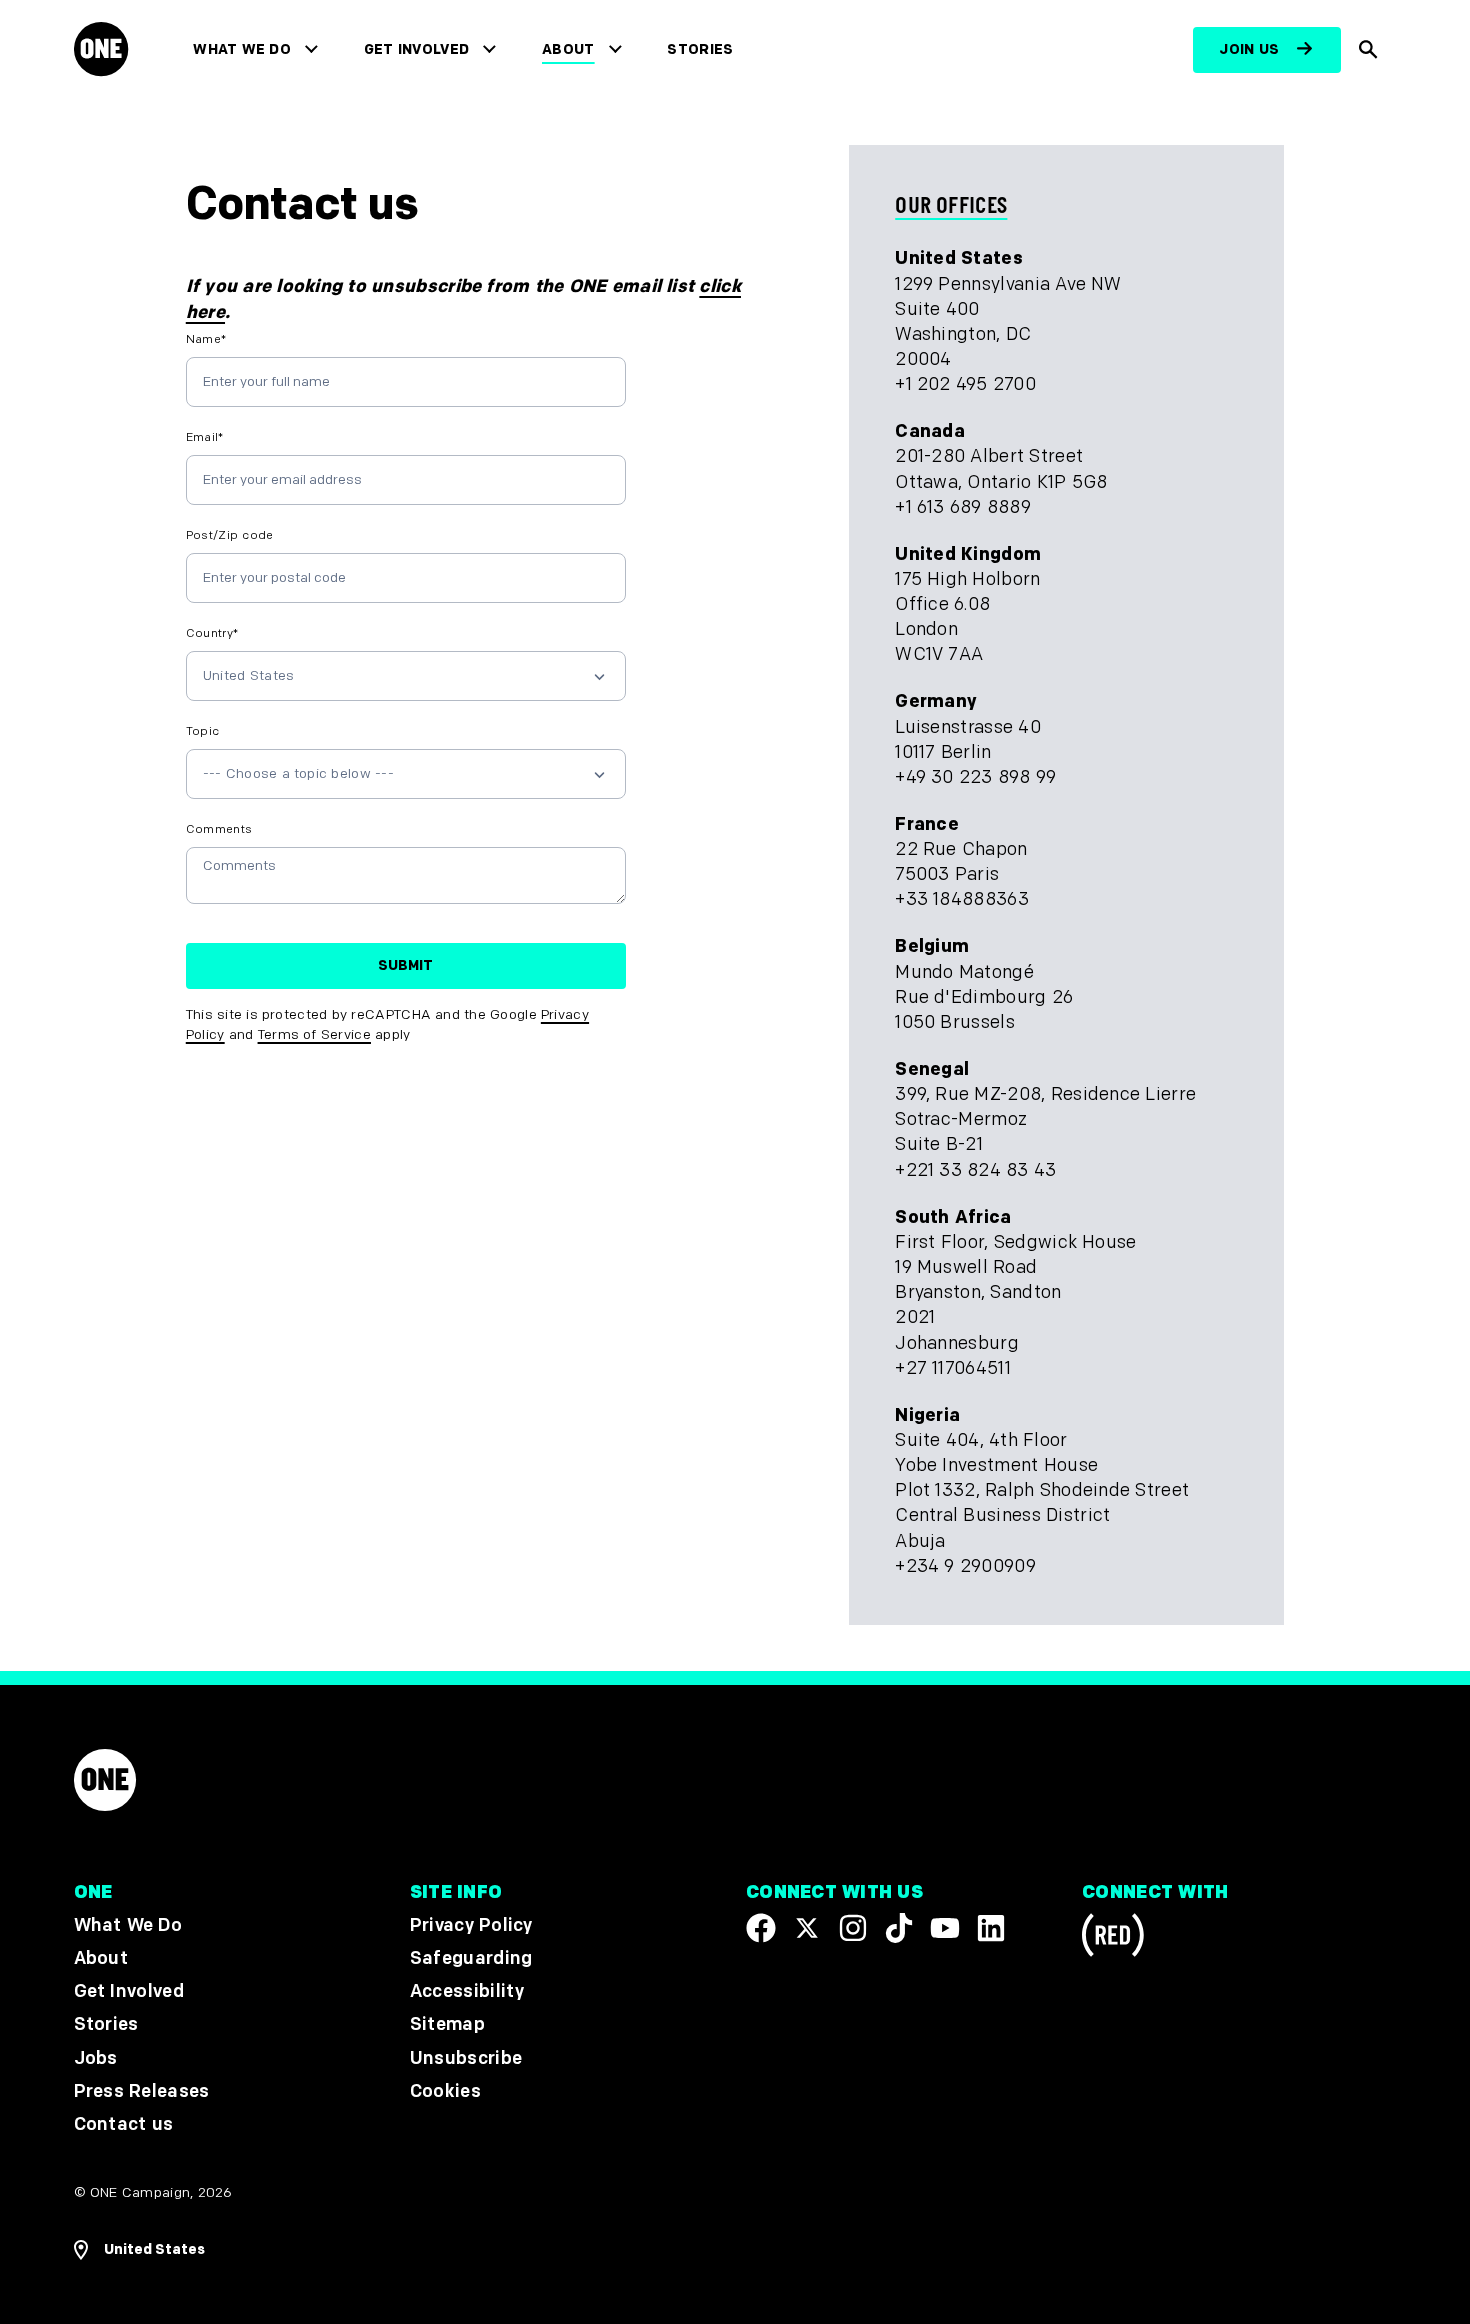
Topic (203, 731)
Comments (219, 829)
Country (212, 633)
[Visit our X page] (807, 1928)
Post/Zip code (230, 535)
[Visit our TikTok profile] (899, 1928)
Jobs (96, 2057)
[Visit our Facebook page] (761, 1928)
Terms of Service (314, 1034)
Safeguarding (471, 1958)
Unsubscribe (466, 2057)
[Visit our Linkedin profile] (991, 1928)
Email (205, 437)
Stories (700, 49)
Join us (1249, 49)
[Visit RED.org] (1113, 1938)
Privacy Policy (471, 1925)
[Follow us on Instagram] (853, 1928)
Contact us (124, 2124)
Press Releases (142, 2091)
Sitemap (447, 2024)
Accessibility (467, 1991)
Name (206, 339)
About (568, 49)
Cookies (445, 2091)
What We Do (241, 49)
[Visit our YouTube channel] (945, 1928)
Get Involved (416, 49)
